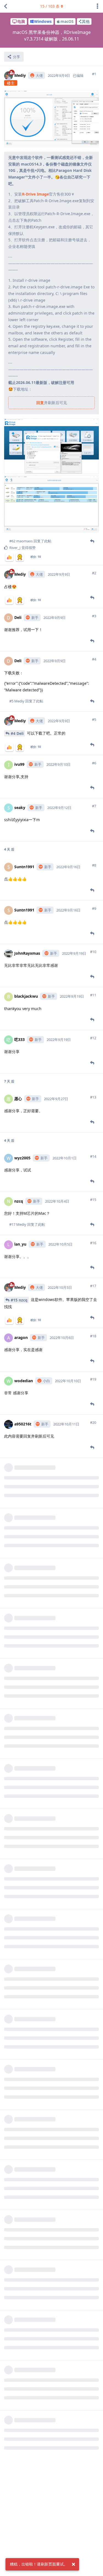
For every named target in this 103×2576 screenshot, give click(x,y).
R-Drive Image (35, 194)
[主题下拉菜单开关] (98, 6)
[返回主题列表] (5, 6)
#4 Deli (17, 733)
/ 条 (50, 6)
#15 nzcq (19, 1300)
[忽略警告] (73, 2564)
